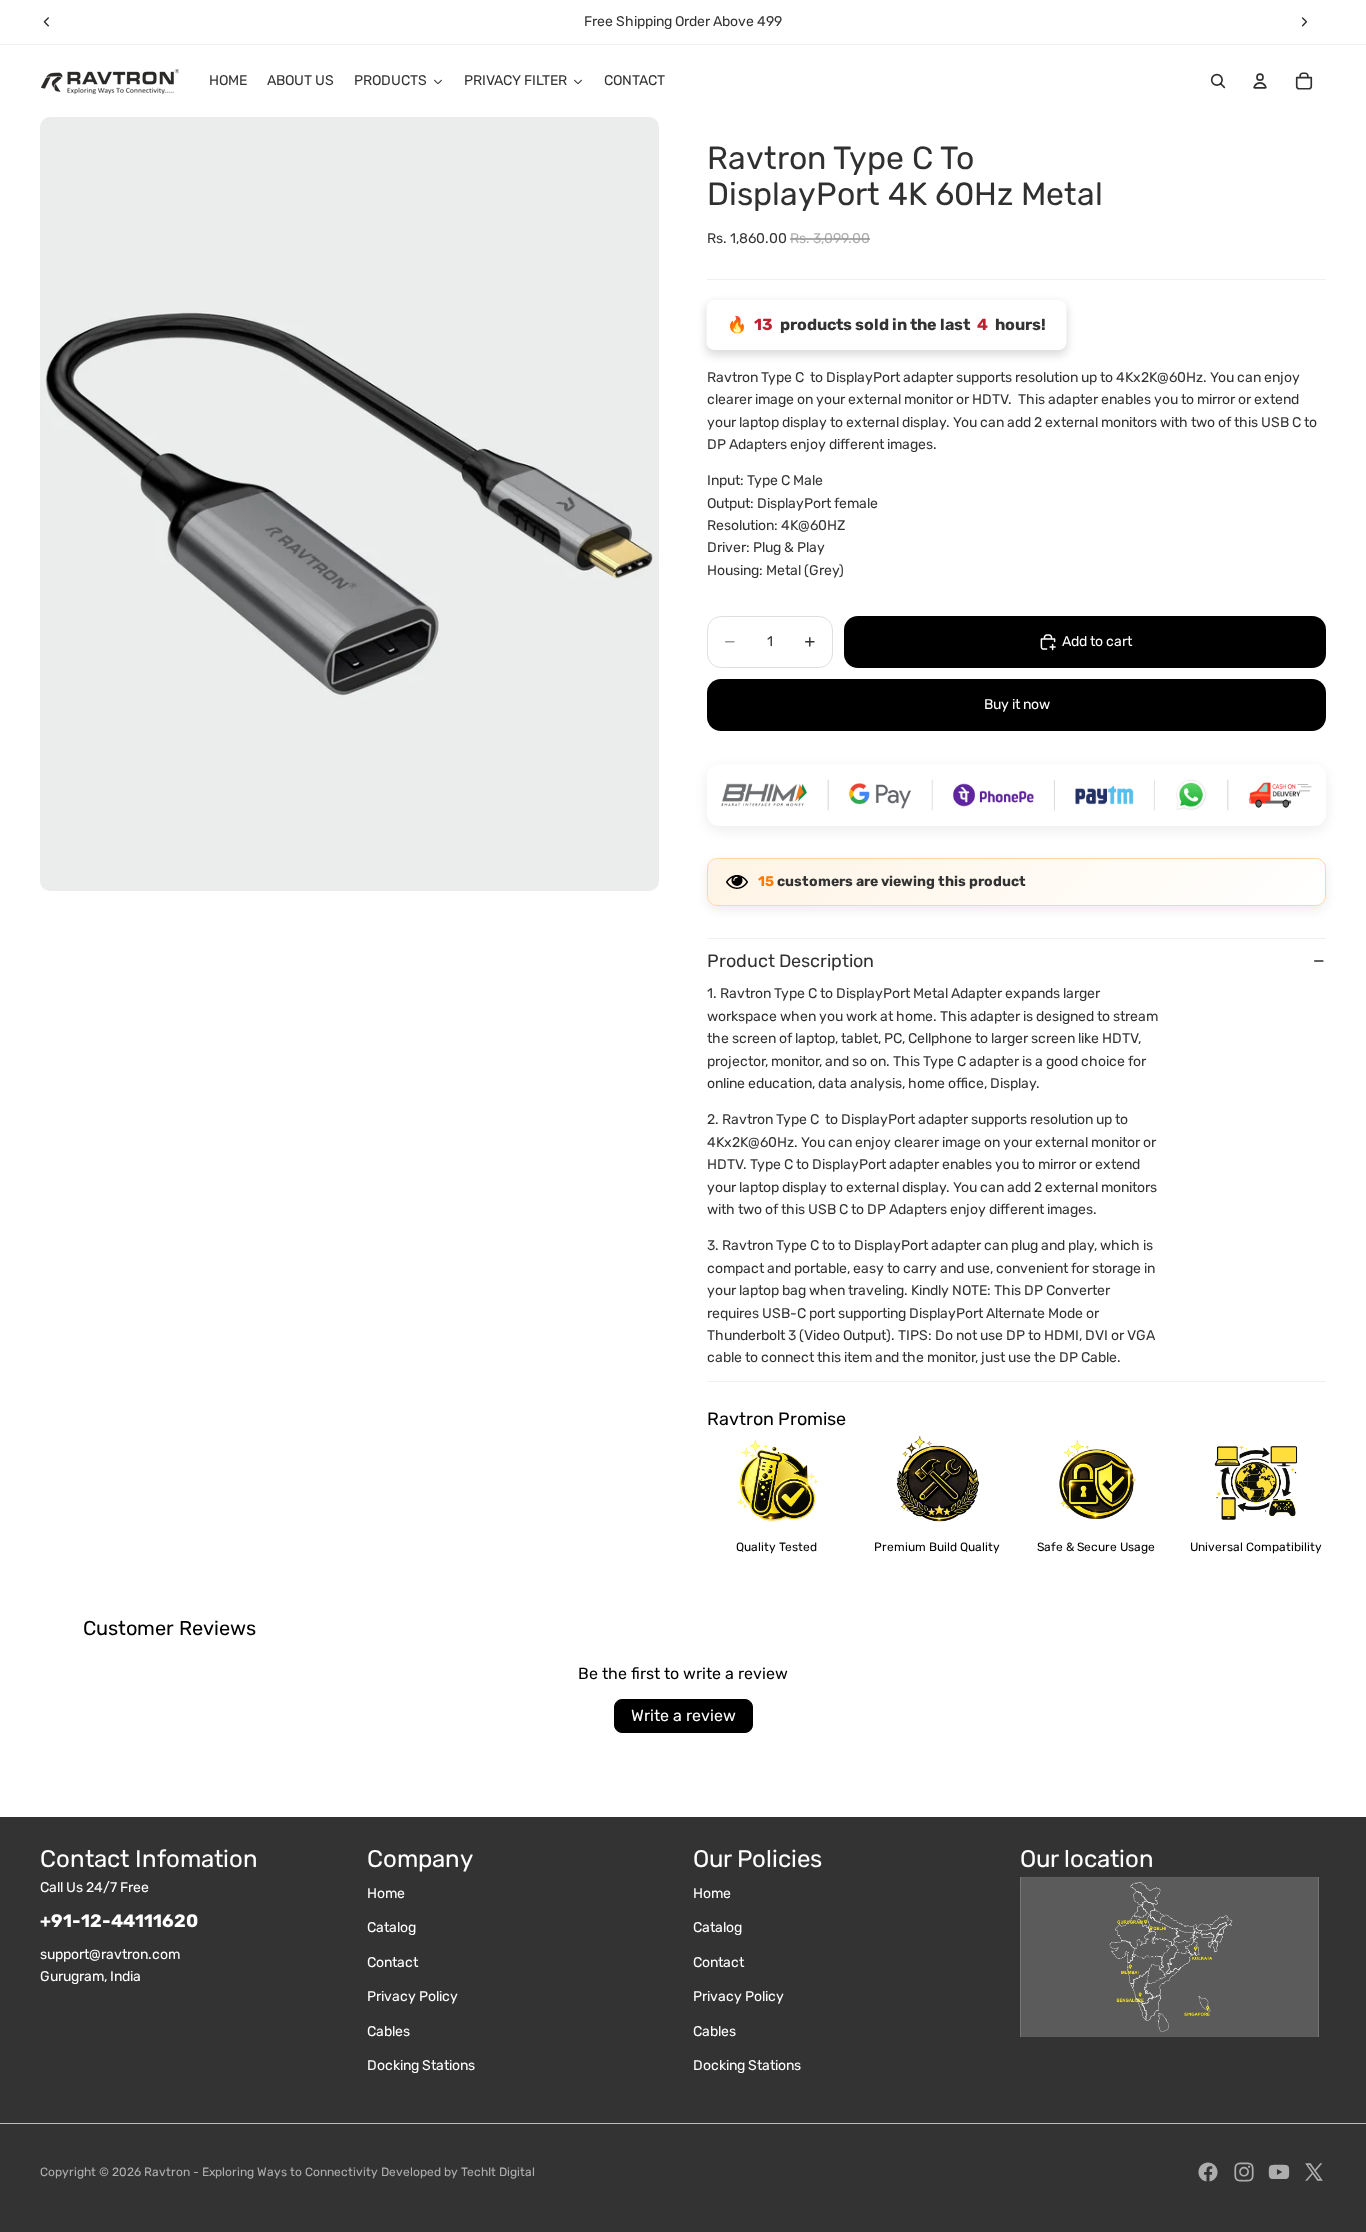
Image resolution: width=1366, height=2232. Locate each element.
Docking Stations (421, 2065)
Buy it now (1017, 704)
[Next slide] (1304, 22)
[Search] (1218, 81)
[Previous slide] (47, 22)
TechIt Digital (498, 2172)
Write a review (683, 1715)
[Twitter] (1314, 2172)
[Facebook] (1208, 2172)
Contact (392, 1962)
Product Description (790, 961)
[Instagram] (1244, 2172)
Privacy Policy (412, 1996)
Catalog (391, 1927)
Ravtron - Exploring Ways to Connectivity (261, 2172)
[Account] (1260, 81)
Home (386, 1893)
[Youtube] (1279, 2172)
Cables (388, 2031)
